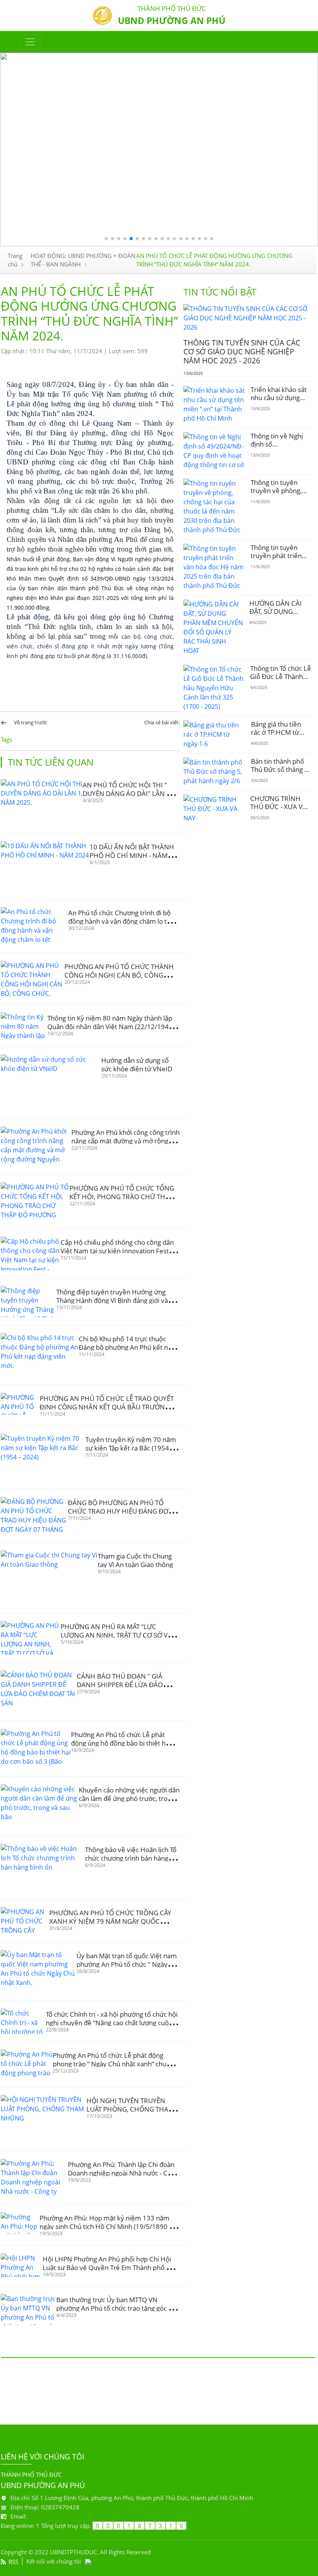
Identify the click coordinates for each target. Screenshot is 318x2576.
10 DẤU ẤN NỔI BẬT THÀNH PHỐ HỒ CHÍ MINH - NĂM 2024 (132, 855)
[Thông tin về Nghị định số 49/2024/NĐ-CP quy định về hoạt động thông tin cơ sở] (214, 451)
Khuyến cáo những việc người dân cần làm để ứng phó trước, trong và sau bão (129, 1798)
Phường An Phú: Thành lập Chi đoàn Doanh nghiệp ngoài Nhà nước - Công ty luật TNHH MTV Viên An (123, 2173)
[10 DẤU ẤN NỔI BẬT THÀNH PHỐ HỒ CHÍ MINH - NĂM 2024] (45, 866)
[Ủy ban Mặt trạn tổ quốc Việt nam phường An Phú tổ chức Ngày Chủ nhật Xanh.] (39, 1971)
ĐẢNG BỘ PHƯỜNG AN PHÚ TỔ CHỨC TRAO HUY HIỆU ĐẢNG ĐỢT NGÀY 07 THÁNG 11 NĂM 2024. (120, 1511)
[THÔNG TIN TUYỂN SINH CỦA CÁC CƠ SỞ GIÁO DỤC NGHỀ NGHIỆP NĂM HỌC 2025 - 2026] (247, 318)
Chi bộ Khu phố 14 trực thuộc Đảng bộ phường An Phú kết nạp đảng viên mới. (127, 1347)
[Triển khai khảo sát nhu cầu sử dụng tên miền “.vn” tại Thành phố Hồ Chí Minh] (214, 404)
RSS (13, 2562)
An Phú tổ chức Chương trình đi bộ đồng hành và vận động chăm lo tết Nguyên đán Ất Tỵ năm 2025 (121, 921)
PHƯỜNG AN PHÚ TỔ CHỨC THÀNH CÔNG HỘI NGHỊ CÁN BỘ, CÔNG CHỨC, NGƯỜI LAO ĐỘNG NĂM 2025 (121, 975)
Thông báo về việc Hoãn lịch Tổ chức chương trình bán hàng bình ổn (131, 1858)
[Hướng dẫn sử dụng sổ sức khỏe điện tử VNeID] (51, 1083)
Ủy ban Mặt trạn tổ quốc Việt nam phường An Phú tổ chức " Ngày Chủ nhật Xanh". (127, 1964)
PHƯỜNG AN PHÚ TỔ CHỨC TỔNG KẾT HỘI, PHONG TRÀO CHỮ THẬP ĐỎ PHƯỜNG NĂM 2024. (122, 1197)
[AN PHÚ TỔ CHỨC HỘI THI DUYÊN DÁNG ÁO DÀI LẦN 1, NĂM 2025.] (42, 802)
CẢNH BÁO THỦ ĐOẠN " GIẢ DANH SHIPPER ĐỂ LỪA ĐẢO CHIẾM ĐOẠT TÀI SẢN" (120, 1685)
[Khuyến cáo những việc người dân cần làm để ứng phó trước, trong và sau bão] (40, 1806)
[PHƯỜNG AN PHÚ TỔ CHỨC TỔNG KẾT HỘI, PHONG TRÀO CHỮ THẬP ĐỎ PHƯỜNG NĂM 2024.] (35, 1202)
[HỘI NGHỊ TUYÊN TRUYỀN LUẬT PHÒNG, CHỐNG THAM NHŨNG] (44, 2119)
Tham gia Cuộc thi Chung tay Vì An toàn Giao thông (135, 1560)
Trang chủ (15, 260)
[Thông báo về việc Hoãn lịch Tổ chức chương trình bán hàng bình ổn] (43, 1868)
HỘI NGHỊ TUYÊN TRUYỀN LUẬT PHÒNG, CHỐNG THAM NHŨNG (130, 2109)
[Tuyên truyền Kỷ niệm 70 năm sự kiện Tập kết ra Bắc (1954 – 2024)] (43, 1457)
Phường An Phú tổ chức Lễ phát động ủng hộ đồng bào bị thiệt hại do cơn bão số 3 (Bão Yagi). (121, 1743)
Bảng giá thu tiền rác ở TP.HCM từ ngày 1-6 (276, 732)
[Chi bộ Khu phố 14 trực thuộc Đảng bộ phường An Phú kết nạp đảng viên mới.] (40, 1355)
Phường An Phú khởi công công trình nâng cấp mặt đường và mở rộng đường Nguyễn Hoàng (125, 1141)
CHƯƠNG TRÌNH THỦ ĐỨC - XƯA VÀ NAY (278, 806)
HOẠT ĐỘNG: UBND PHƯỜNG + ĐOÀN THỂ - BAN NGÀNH (83, 260)
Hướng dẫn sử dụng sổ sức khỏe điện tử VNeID (137, 1065)
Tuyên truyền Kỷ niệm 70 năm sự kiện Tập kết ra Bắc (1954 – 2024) (131, 1448)
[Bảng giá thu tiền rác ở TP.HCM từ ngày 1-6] (214, 734)
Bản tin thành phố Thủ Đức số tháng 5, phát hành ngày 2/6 (280, 769)
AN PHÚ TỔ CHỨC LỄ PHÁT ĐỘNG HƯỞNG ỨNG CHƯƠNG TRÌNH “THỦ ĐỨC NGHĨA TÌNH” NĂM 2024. (214, 260)
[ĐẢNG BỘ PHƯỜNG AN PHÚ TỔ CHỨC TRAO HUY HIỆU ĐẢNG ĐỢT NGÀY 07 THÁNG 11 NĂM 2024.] (34, 1516)
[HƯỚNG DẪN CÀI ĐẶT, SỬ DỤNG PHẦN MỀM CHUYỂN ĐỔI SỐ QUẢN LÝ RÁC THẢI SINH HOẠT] (213, 627)
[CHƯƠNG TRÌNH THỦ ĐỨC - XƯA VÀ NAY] (214, 809)
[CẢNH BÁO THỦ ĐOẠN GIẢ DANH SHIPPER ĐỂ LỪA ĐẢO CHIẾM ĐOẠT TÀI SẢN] (39, 1692)
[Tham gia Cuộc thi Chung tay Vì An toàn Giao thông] (49, 1578)
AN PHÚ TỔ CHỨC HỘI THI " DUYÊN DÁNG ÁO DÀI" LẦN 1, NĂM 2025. (127, 793)
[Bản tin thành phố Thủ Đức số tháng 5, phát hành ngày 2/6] (214, 772)
